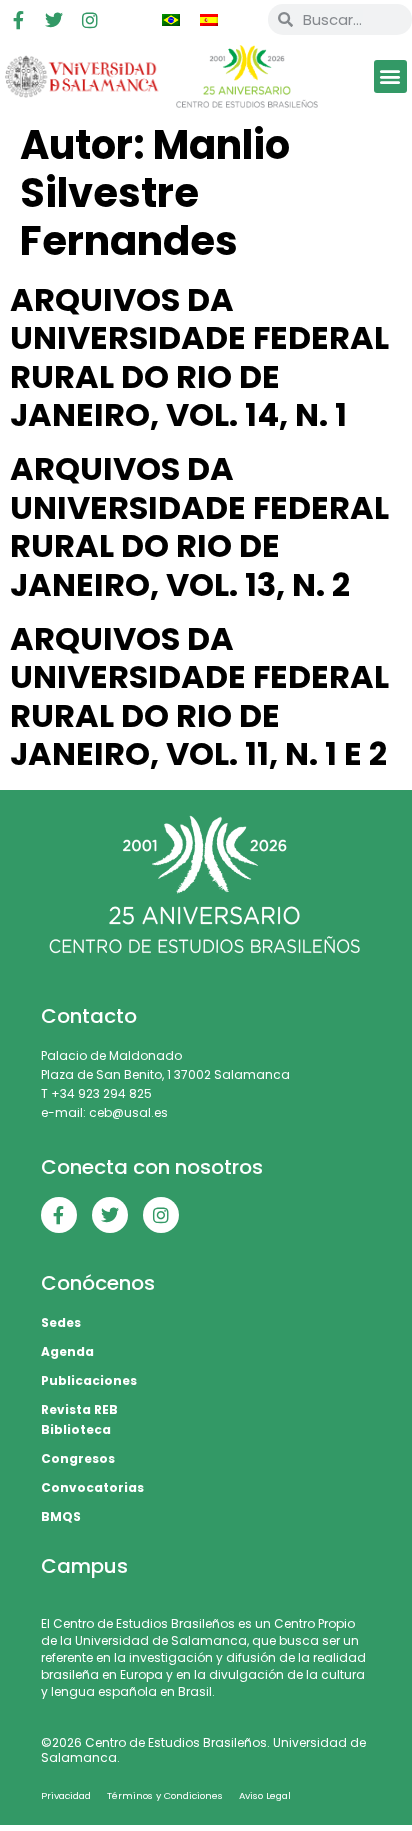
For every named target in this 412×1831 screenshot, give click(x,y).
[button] (390, 76)
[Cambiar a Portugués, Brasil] (171, 20)
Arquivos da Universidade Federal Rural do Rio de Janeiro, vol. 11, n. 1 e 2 (199, 696)
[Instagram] (90, 20)
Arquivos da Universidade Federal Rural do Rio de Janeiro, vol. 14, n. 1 (199, 357)
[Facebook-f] (18, 20)
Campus (84, 1566)
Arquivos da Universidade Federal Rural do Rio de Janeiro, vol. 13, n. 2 (199, 526)
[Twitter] (54, 20)
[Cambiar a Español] (209, 20)
